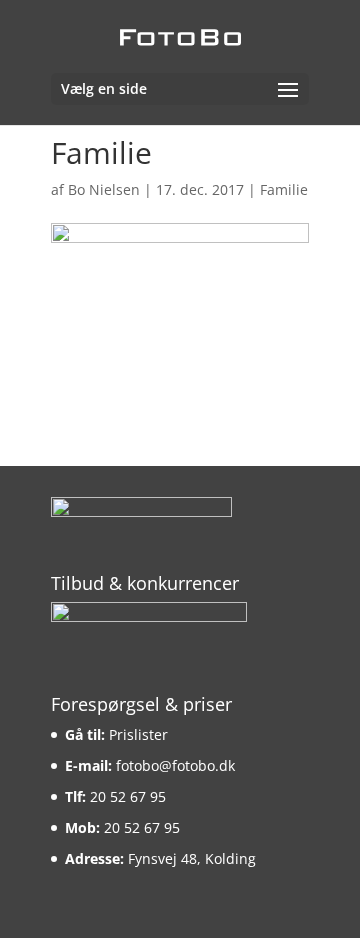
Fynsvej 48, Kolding (192, 858)
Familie (284, 189)
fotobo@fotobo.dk (175, 765)
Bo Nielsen (104, 189)
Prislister (138, 734)
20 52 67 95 (128, 796)
